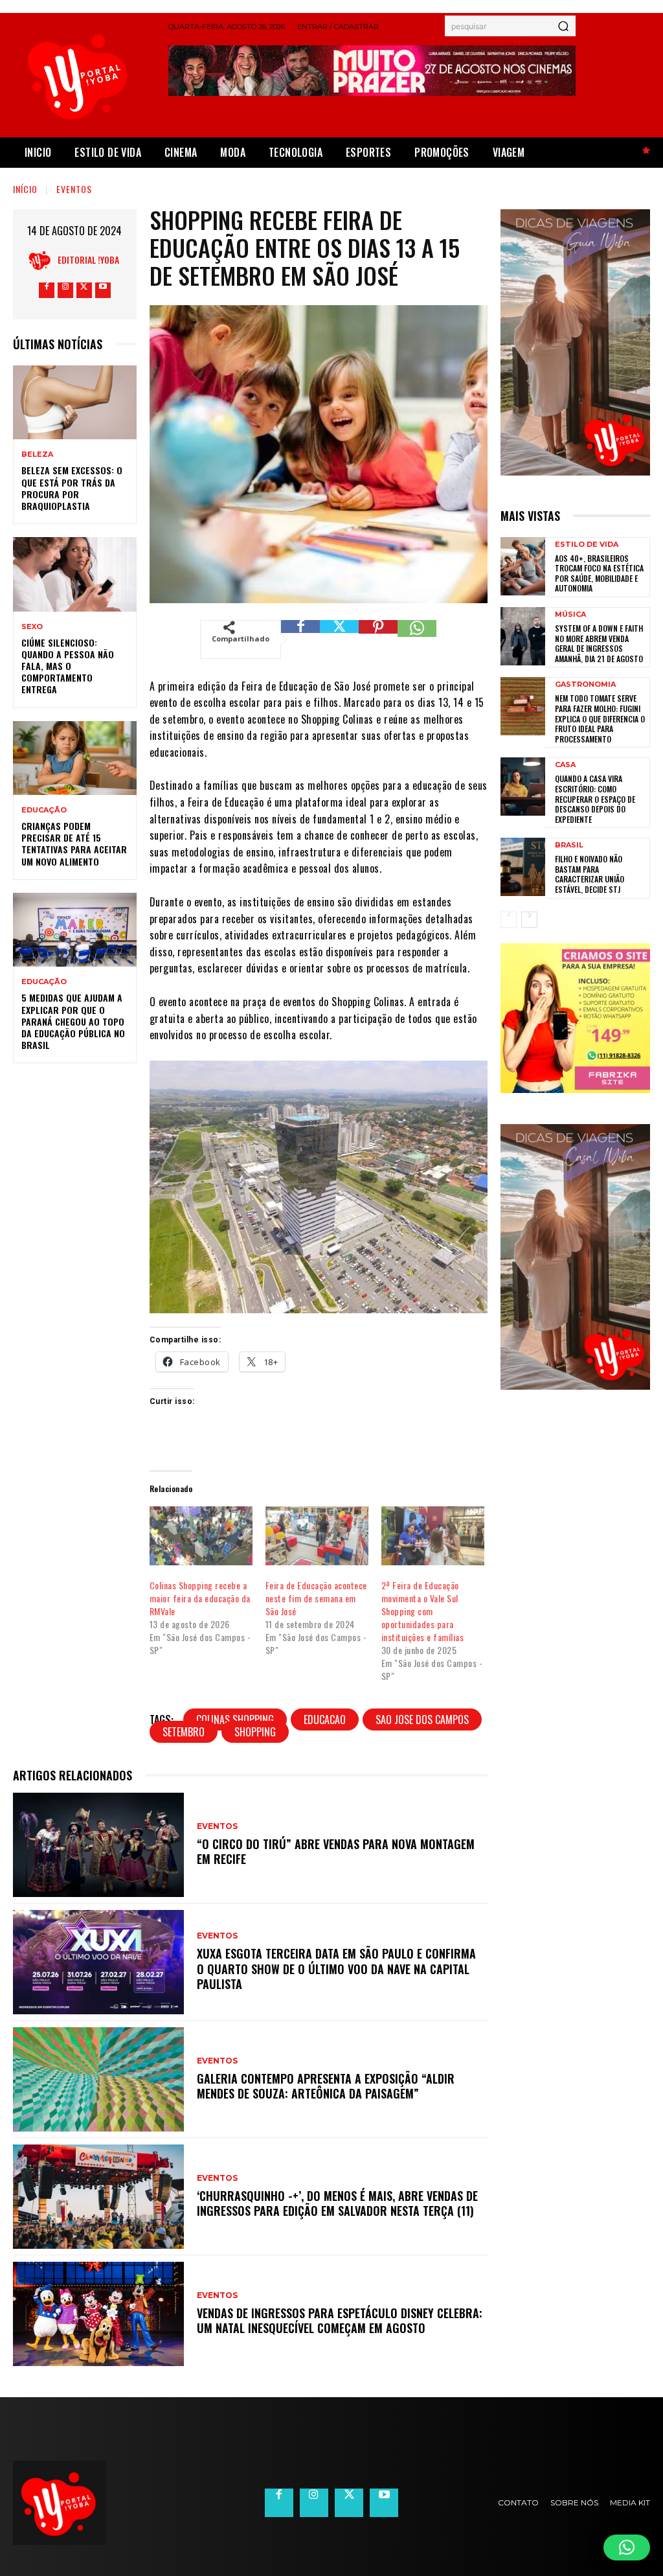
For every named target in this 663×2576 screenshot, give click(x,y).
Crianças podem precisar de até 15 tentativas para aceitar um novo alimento (74, 844)
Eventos (74, 189)
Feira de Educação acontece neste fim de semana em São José (316, 1598)
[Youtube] (103, 290)
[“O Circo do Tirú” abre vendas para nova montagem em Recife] (98, 1845)
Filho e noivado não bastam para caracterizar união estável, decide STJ (590, 874)
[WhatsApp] (417, 639)
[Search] (563, 26)
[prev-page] (509, 920)
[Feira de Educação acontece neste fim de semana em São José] (317, 1536)
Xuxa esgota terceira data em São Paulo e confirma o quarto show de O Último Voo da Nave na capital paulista (336, 1969)
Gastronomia (585, 684)
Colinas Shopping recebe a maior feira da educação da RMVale (200, 1598)
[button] (627, 2547)
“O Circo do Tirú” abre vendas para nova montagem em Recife (336, 1851)
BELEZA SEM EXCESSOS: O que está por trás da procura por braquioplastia (72, 488)
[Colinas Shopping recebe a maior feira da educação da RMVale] (201, 1536)
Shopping (255, 1732)
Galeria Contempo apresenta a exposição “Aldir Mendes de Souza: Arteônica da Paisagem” (326, 2086)
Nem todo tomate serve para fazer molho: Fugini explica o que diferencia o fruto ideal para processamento (600, 718)
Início (25, 189)
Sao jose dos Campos (422, 1719)
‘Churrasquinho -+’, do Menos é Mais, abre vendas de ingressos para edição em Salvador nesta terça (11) (337, 2203)
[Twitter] (84, 290)
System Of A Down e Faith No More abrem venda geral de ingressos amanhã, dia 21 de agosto (599, 643)
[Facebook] (47, 290)
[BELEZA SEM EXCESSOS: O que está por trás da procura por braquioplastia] (75, 402)
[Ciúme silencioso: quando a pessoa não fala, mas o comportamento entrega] (75, 574)
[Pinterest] (378, 639)
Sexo (32, 627)
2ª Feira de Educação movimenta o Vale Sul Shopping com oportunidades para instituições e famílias (423, 1611)
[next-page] (529, 920)
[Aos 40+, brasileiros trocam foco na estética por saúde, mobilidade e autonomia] (523, 566)
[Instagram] (65, 290)
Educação (44, 810)
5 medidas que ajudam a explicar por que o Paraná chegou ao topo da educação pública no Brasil (73, 1021)
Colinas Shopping (235, 1719)
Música (570, 615)
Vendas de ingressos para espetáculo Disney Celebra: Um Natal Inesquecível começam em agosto (340, 2320)
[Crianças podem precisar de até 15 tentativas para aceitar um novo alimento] (75, 758)
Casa (565, 765)
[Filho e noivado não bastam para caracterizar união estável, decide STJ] (523, 867)
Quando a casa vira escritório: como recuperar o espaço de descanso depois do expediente (595, 799)
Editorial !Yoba (88, 259)
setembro (184, 1732)
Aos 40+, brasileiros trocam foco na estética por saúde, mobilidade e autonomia (599, 573)
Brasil (569, 845)
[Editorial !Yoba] (43, 260)
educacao (325, 1719)
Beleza (37, 454)
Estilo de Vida (587, 545)
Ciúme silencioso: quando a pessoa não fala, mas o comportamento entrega (68, 666)
